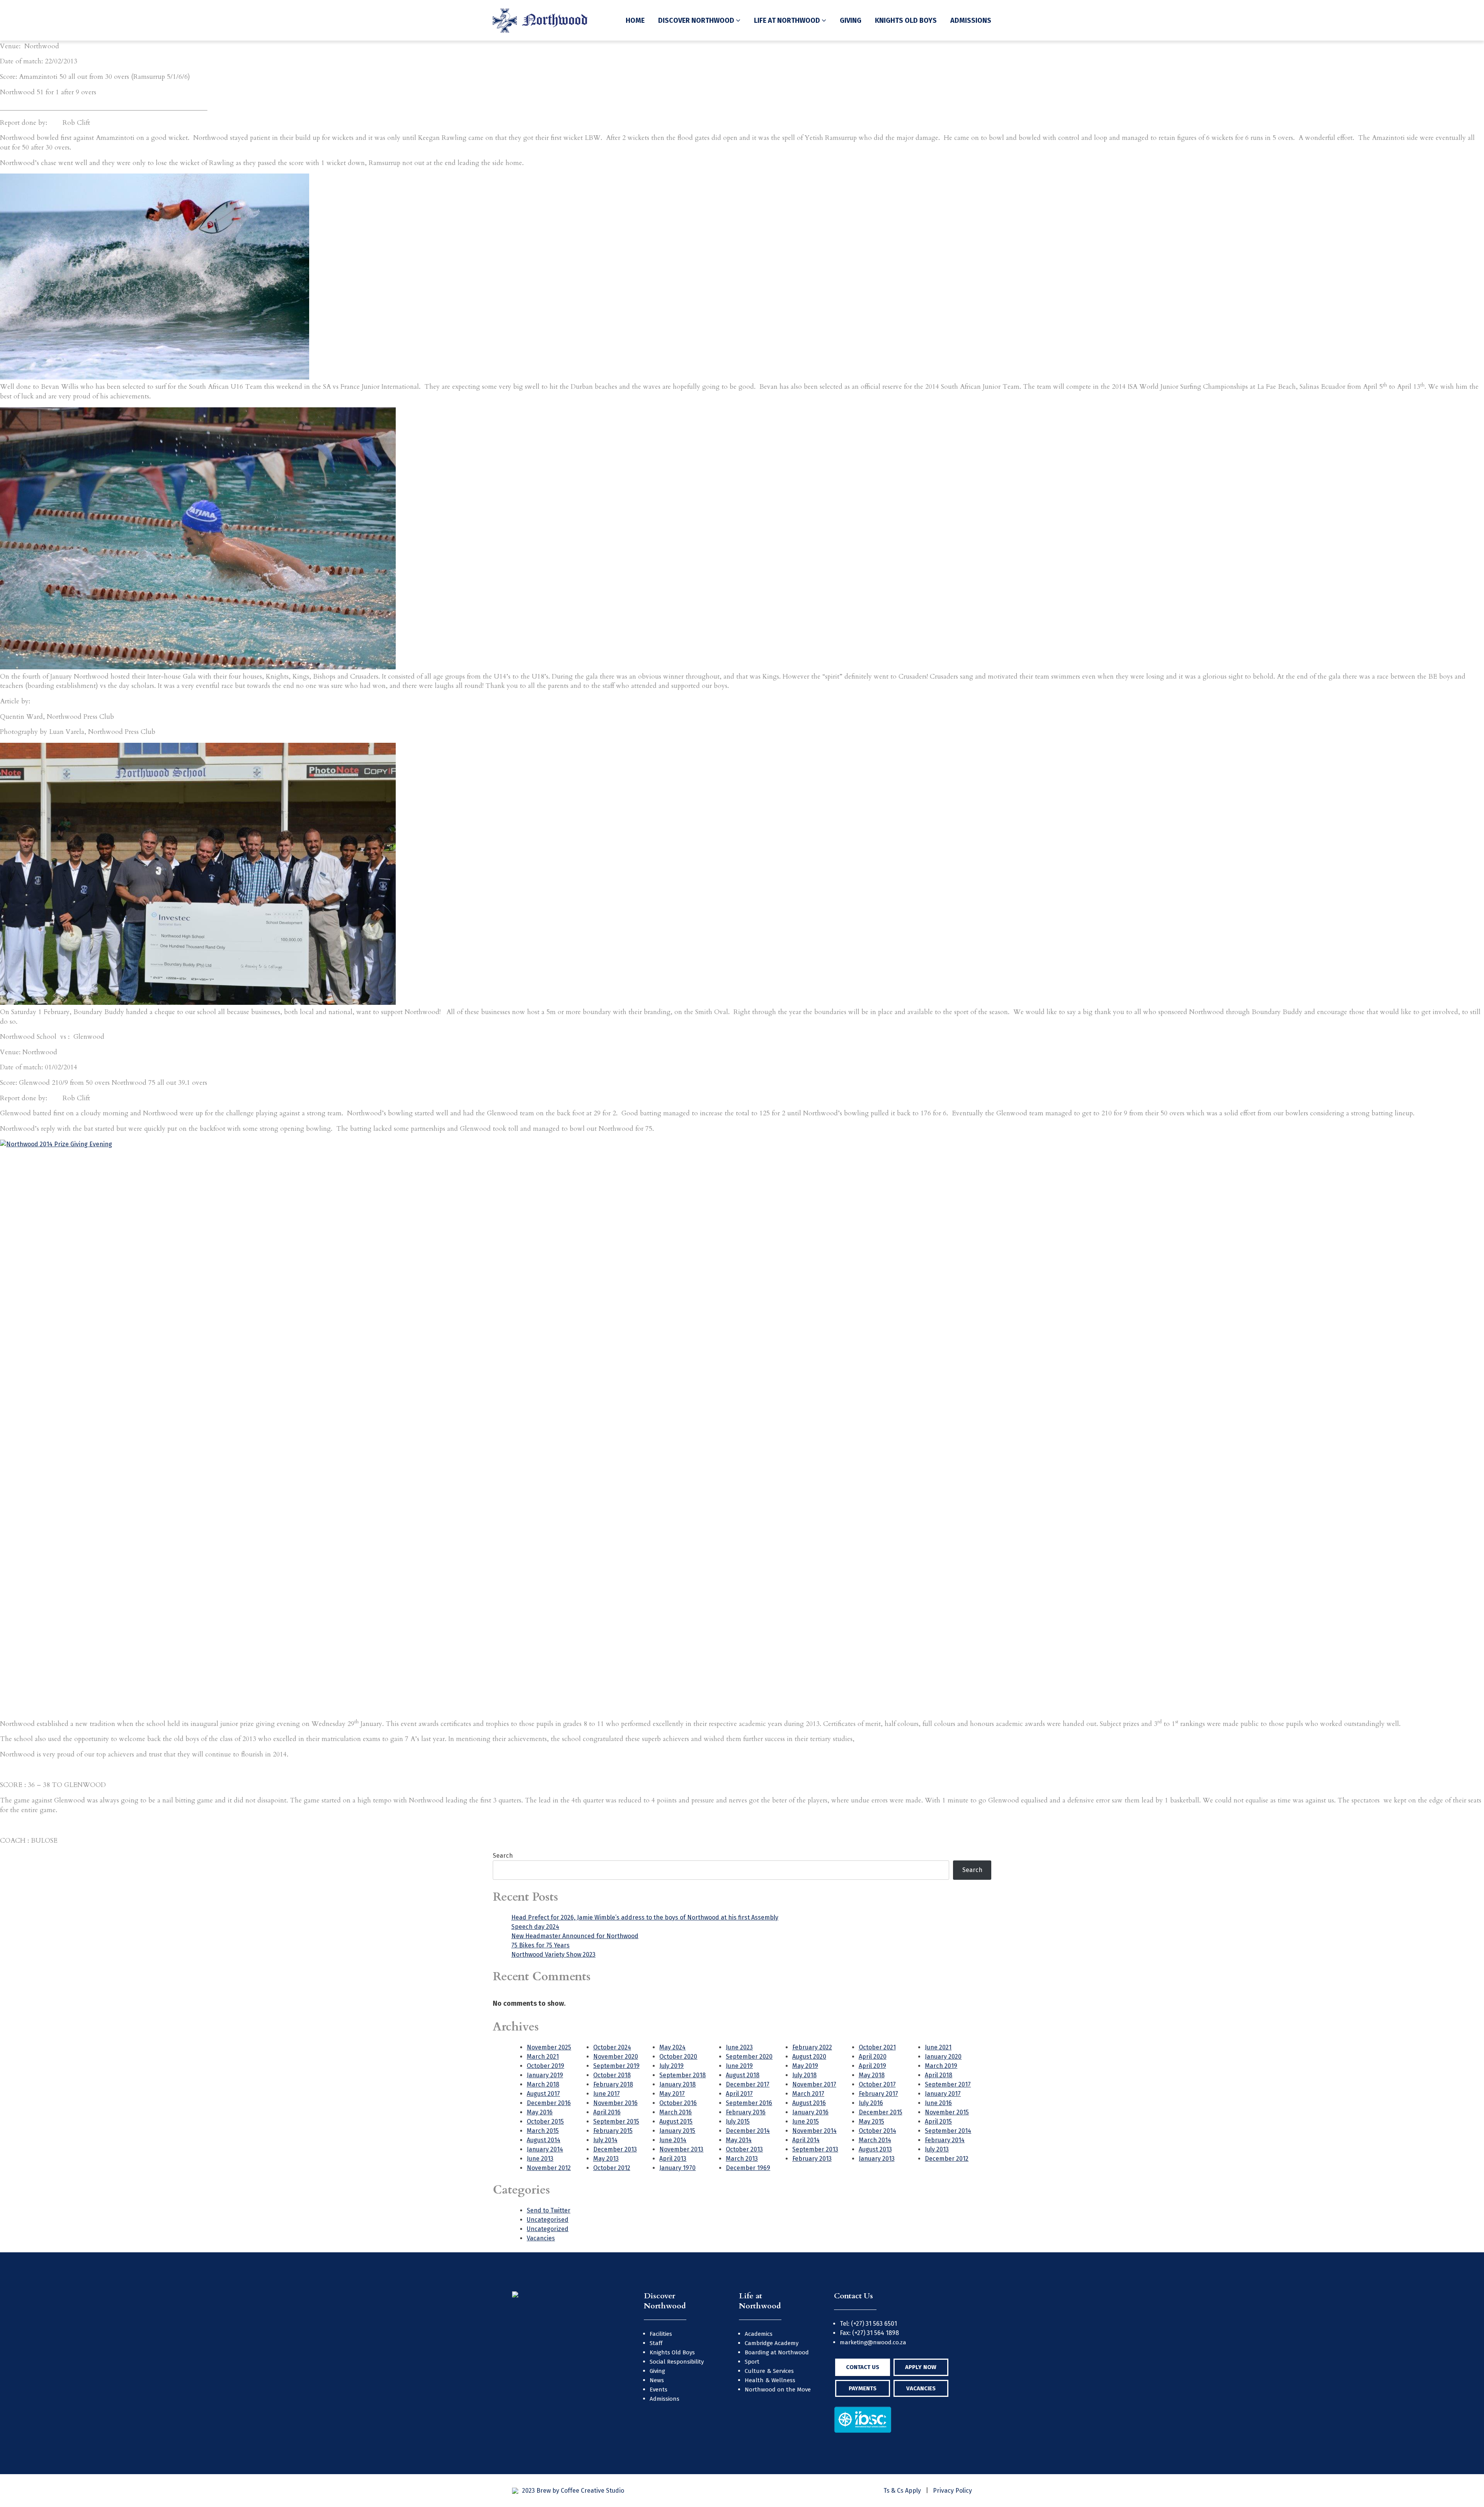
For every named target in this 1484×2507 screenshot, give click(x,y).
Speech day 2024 (535, 1927)
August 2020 (809, 2057)
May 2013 (606, 2159)
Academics (759, 2334)
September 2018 (682, 2075)
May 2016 (540, 2112)
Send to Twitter (549, 2210)
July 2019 (671, 2066)
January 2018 (677, 2084)
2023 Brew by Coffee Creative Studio (573, 2491)
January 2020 (943, 2057)
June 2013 (540, 2159)
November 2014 (814, 2131)
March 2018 (543, 2084)
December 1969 (748, 2168)
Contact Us (863, 2367)
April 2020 (873, 2057)
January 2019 (545, 2075)
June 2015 (806, 2122)
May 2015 (871, 2122)
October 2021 (877, 2047)
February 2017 (878, 2094)
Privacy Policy (952, 2491)
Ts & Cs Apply (902, 2491)
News (657, 2380)
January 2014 (545, 2149)
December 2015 (881, 2112)
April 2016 (607, 2112)
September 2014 (948, 2131)
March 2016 (676, 2112)
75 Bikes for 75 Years (540, 1945)
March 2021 (543, 2057)
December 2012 (947, 2159)
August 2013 (875, 2149)
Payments (863, 2388)
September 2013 (815, 2149)
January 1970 (677, 2168)
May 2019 (805, 2066)
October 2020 (678, 2057)
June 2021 (938, 2047)
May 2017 (672, 2094)
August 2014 (544, 2140)
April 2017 (739, 2094)
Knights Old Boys (906, 20)
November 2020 (616, 2057)
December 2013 (615, 2149)
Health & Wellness (770, 2380)
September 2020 (749, 2057)
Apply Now (921, 2367)
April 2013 (673, 2159)
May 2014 (739, 2140)
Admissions (971, 20)
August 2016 (809, 2103)
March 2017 (808, 2094)
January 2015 (677, 2131)
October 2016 (678, 2103)
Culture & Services (769, 2371)
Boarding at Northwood (777, 2352)
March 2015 (543, 2131)
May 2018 (872, 2075)
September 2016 (749, 2103)
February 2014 (945, 2140)
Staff (656, 2343)
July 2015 (738, 2122)
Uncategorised (548, 2220)
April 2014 (806, 2140)
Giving (851, 20)
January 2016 (810, 2112)
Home (635, 20)
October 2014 (877, 2131)
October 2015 (545, 2122)
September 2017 (948, 2084)
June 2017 (607, 2094)
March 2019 (941, 2066)
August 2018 (743, 2075)
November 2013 (681, 2149)
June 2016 (938, 2103)
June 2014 (673, 2140)
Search (503, 1856)
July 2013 (937, 2149)
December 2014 (748, 2131)
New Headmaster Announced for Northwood (575, 1936)
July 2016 (871, 2103)
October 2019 (545, 2066)
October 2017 (877, 2084)
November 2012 (549, 2168)
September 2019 (616, 2066)
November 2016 (615, 2103)
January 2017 (943, 2094)
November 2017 (814, 2084)
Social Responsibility (677, 2362)
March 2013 (742, 2159)
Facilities (661, 2334)
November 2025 (549, 2047)
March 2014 (875, 2140)
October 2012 (612, 2168)
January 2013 (877, 2159)
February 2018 (613, 2084)
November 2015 (947, 2112)
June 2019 (739, 2066)
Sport (752, 2362)
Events (659, 2390)
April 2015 (938, 2122)
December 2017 (748, 2084)
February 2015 (613, 2131)
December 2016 (549, 2103)
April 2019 (872, 2066)
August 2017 (543, 2094)
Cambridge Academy (772, 2343)
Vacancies (541, 2238)
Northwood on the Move (778, 2390)
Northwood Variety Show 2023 (553, 1955)
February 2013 (812, 2159)
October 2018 (612, 2075)
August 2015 (676, 2122)
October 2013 (744, 2149)
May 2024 (672, 2047)
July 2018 (804, 2075)
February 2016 (746, 2112)
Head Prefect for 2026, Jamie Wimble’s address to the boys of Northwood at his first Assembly (645, 1917)
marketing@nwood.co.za (873, 2342)
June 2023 (739, 2047)
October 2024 (612, 2047)
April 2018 (939, 2075)
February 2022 (812, 2047)
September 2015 (616, 2122)
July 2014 (605, 2140)
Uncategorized (548, 2229)
